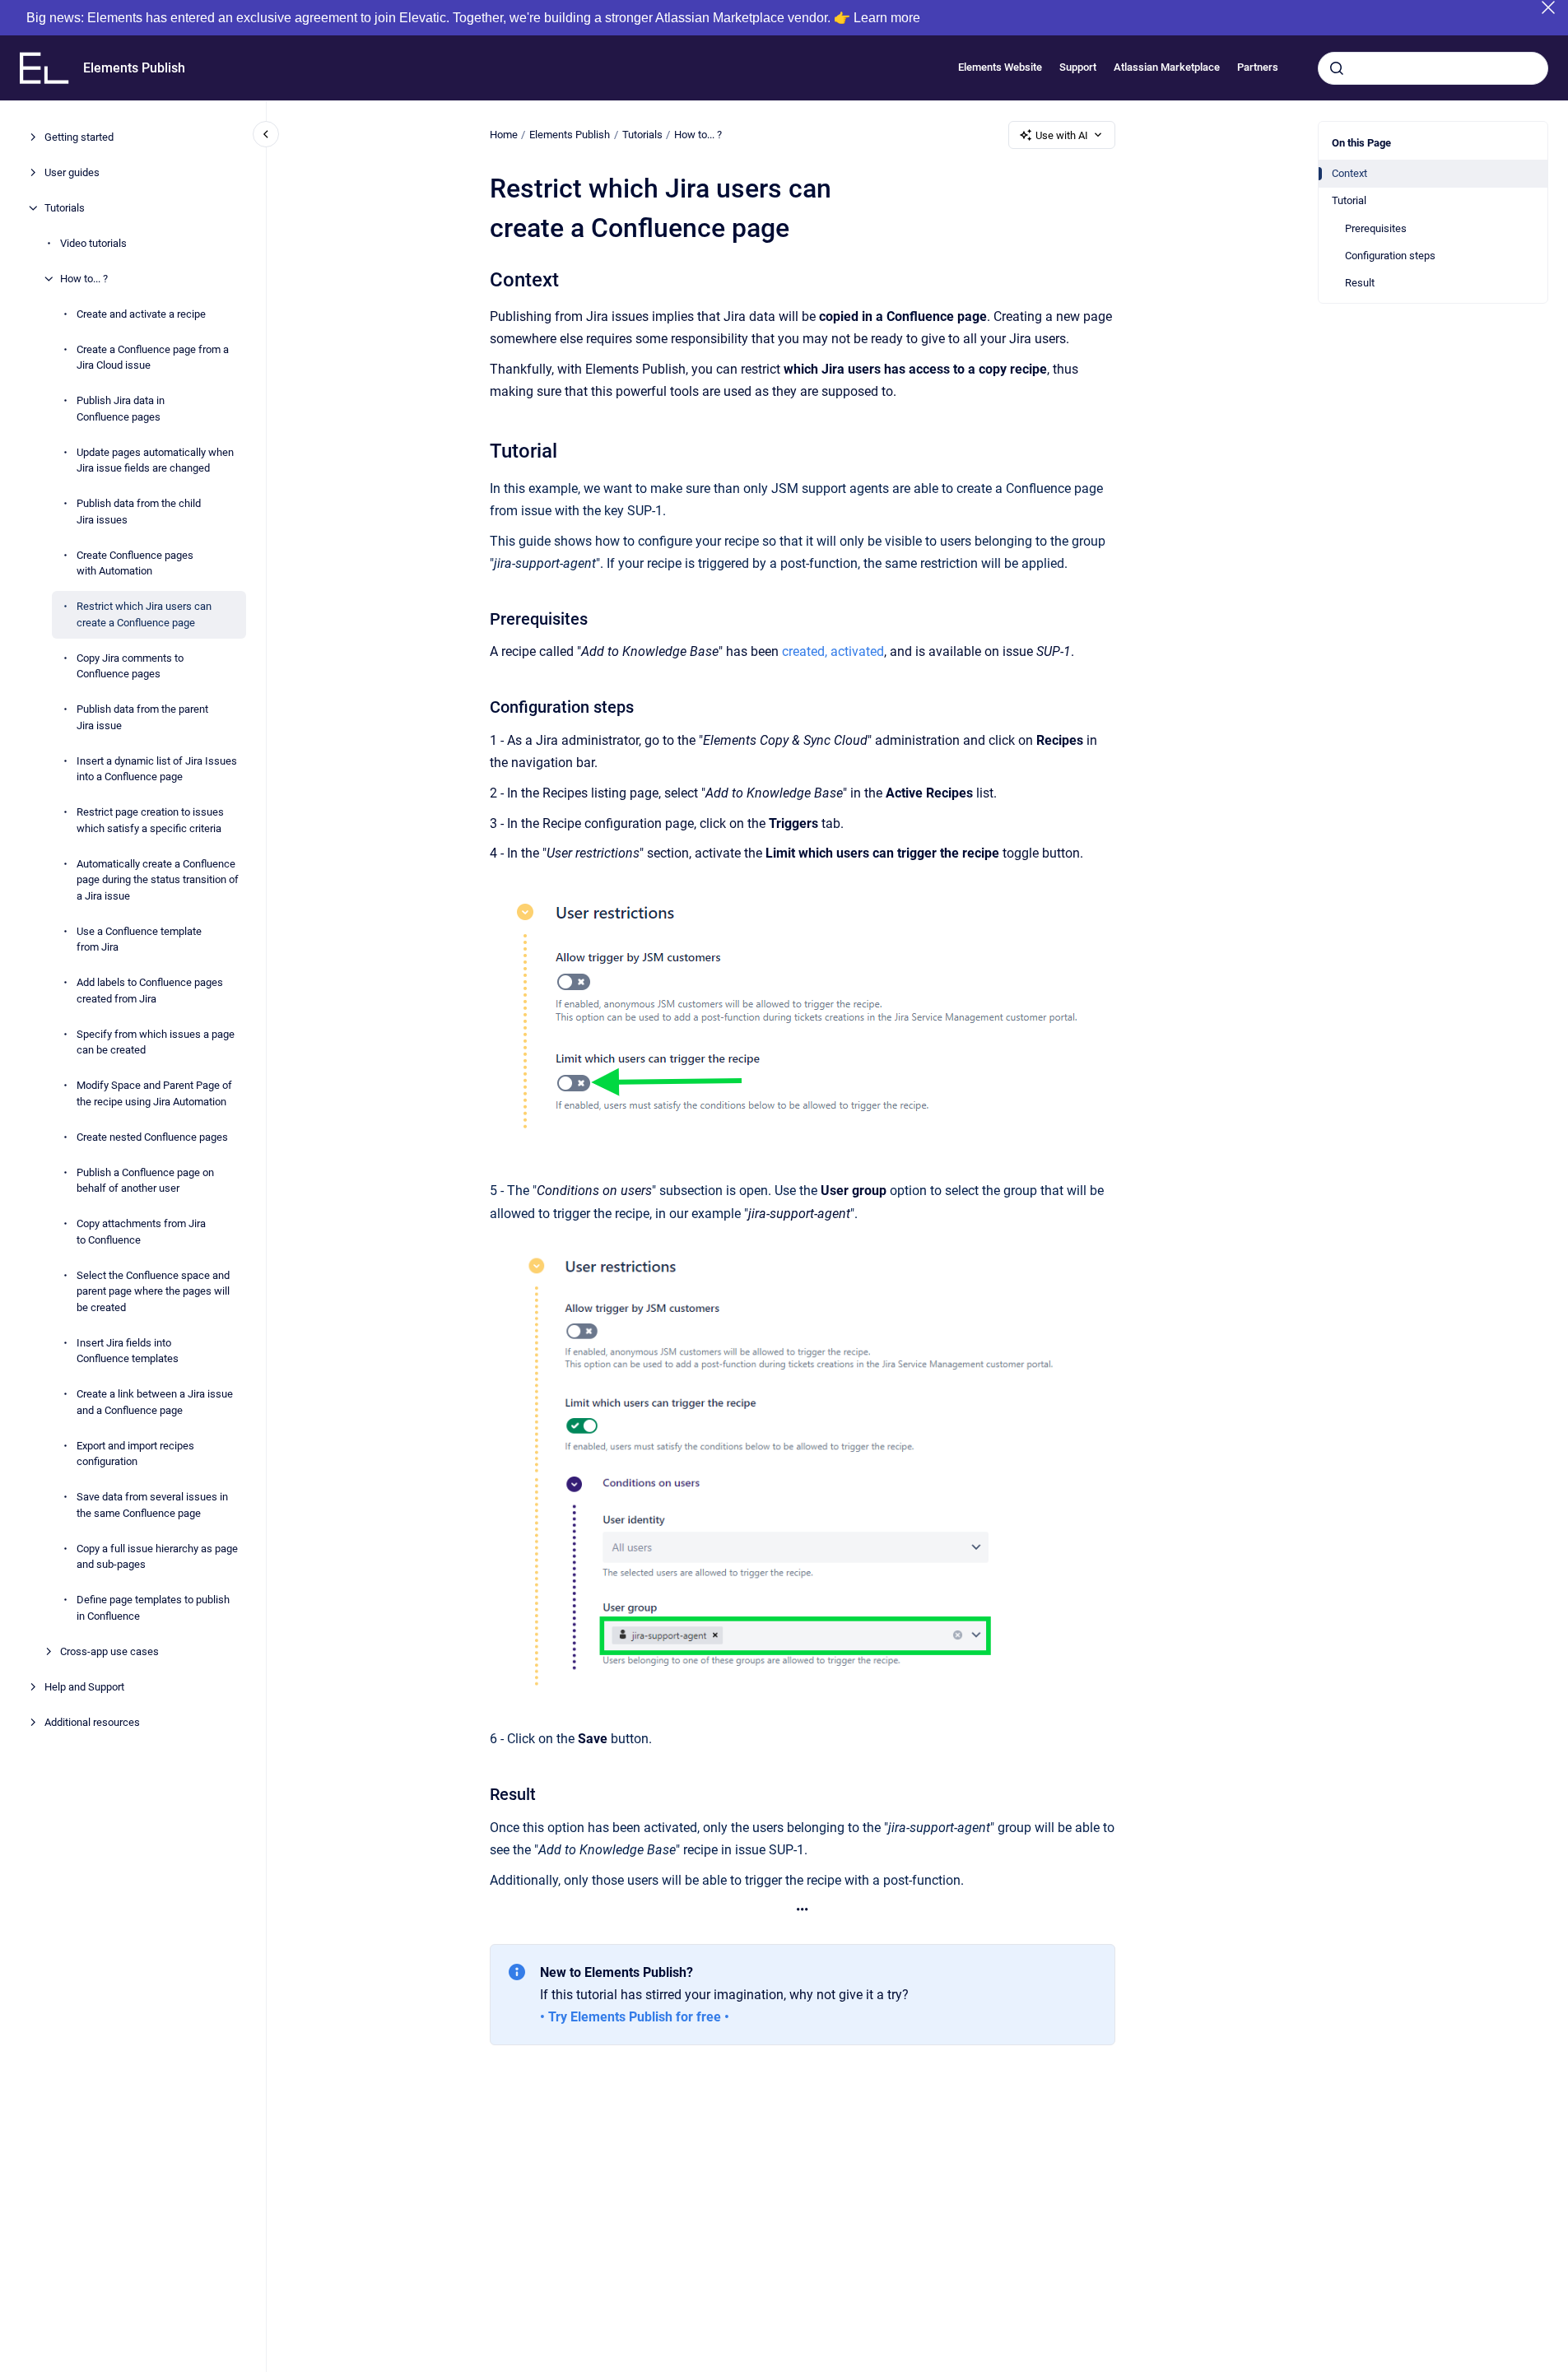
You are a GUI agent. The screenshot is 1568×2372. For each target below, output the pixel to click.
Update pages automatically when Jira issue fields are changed (155, 460)
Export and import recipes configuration (135, 1454)
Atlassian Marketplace (1167, 68)
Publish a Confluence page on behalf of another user (145, 1181)
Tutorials (65, 208)
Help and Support (84, 1687)
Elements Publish (134, 68)
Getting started (79, 137)
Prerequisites (1376, 228)
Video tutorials (93, 243)
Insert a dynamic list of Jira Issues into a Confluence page (157, 769)
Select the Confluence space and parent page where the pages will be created (153, 1291)
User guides (72, 172)
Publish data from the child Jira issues (139, 512)
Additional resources (92, 1722)
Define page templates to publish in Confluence (153, 1608)
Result (1360, 283)
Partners (1258, 68)
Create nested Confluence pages (152, 1137)
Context (1349, 173)
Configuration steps (1390, 256)
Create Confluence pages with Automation (135, 563)
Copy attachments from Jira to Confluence (141, 1232)
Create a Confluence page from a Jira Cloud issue (153, 358)
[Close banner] (1548, 7)
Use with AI (1062, 135)
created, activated (833, 651)
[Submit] (1337, 68)
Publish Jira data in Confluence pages (121, 409)
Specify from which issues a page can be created (156, 1042)
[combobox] (1433, 68)
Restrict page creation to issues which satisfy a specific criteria (150, 820)
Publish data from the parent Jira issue (142, 717)
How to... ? (84, 279)
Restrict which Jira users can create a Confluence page (144, 614)
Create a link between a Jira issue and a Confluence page (155, 1402)
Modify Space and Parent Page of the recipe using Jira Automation (154, 1093)
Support (1078, 68)
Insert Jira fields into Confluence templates (128, 1351)
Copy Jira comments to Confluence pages (130, 666)
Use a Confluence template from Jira (139, 939)
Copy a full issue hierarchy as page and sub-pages (157, 1557)
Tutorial (1349, 201)
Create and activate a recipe (141, 314)
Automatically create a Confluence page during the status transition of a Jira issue (158, 880)
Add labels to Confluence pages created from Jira (150, 991)
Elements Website (1000, 68)
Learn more (887, 18)
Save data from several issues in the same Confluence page (152, 1505)
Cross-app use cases (109, 1651)
